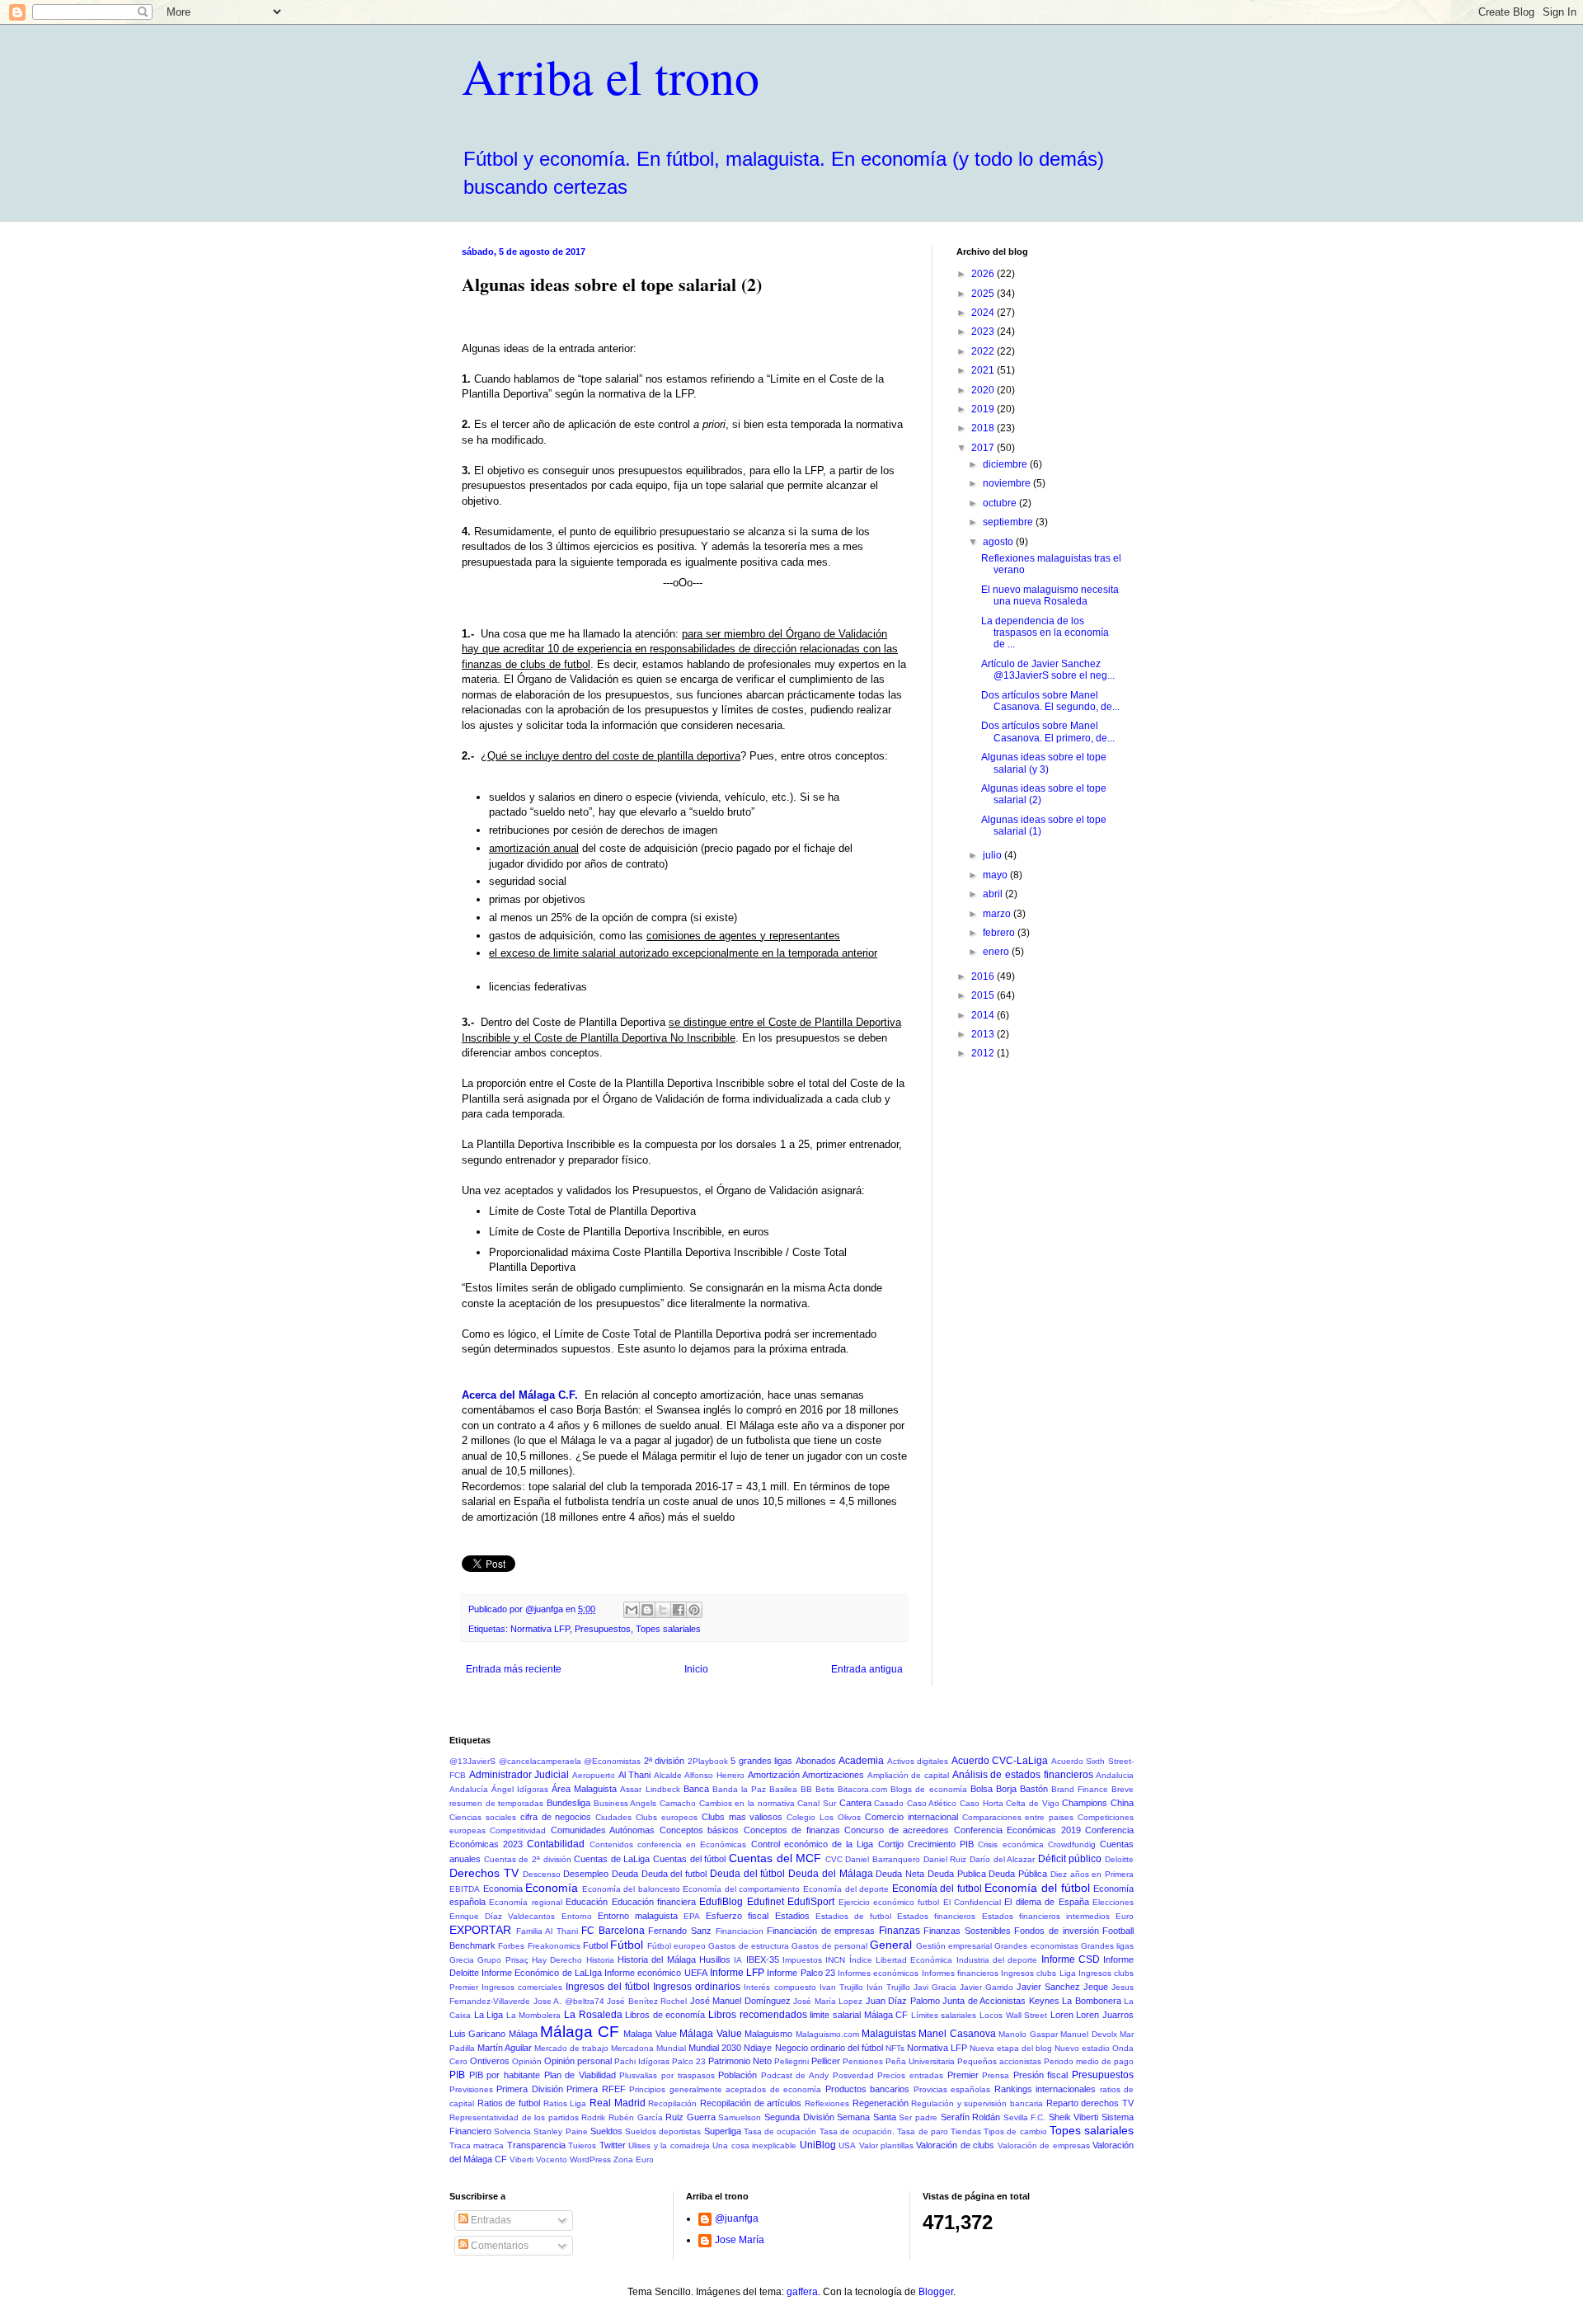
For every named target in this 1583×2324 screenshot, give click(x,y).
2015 (984, 995)
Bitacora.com (862, 1789)
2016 (984, 976)
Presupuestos (603, 1629)
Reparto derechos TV (1090, 2103)
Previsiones (471, 2089)
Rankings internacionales (1045, 2089)
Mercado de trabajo (571, 2048)
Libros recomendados (758, 2015)
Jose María (740, 2240)
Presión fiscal (1041, 2075)
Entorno (577, 1916)
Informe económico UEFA (655, 1973)
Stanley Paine (560, 2131)
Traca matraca (477, 2145)
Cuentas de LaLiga (612, 1859)
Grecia (462, 1960)
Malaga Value (650, 2034)
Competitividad (518, 1830)
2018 (984, 428)
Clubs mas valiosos (742, 1817)
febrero (1000, 933)
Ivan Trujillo (841, 1987)
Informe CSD (1071, 1959)
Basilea (783, 1789)
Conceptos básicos (699, 1830)
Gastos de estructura (749, 1946)
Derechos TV (484, 1873)
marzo (998, 914)
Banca (696, 1789)
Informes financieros (960, 1973)
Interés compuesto (780, 1987)
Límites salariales (944, 2015)
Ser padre (918, 2117)
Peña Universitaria (920, 2061)
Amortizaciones (833, 1775)
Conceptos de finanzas (792, 1830)
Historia (600, 1960)
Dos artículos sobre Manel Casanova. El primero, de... (1048, 732)
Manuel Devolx (1088, 2034)
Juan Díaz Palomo (903, 2001)
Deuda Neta (900, 1874)
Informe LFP (737, 1973)
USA (847, 2145)
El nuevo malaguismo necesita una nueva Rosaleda (1050, 595)
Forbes (511, 1946)
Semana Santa (867, 2117)
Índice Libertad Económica (901, 1960)
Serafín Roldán (971, 2117)
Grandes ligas (1107, 1946)
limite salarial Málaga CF (859, 2015)
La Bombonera (1092, 2001)
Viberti (521, 2159)
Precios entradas (910, 2075)
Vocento (552, 2159)
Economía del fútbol (1037, 1888)
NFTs (895, 2048)
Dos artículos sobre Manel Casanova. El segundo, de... (1050, 701)
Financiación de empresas (821, 1931)
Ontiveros (490, 2061)
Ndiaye (758, 2048)
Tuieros (582, 2145)
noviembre (1008, 483)
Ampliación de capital (908, 1775)
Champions (1085, 1803)
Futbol (595, 1945)
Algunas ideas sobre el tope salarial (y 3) (1044, 763)
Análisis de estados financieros (1023, 1775)
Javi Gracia (935, 1987)
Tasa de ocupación (780, 2131)
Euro (1125, 1916)
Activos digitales (918, 1761)
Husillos (715, 1959)
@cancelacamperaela (540, 1761)
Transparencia (536, 2145)
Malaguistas (889, 2034)
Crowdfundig (1072, 1844)
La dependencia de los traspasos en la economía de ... (1045, 633)
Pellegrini (791, 2061)
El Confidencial (972, 1902)
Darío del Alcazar (1002, 1859)
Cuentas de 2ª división (528, 1859)
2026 (984, 274)
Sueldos (606, 2131)
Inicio (696, 1669)
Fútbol (627, 1945)
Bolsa (982, 1789)
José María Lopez (828, 2001)
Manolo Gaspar (1028, 2034)
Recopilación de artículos (751, 2103)
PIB (457, 2075)
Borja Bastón (1022, 1789)
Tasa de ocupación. (857, 2131)
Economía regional (525, 1902)
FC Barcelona (613, 1931)
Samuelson (740, 2117)
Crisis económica (1010, 1844)
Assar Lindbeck (650, 1789)
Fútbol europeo (676, 1946)
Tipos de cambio (1015, 2131)
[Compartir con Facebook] (679, 1610)
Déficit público (1070, 1859)
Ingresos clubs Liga (1038, 1973)
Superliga (723, 2131)
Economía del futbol (937, 1889)
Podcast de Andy (795, 2075)
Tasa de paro (922, 2131)
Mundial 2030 (715, 2048)
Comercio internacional (911, 1817)
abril (994, 894)
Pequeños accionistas (999, 2061)
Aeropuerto (594, 1775)
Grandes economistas (1036, 1946)
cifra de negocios (556, 1817)
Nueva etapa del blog (1011, 2048)
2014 (984, 1015)
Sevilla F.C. (1025, 2117)
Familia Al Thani (547, 1931)
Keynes (1044, 2001)
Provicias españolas (952, 2089)
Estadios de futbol (853, 1916)
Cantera (855, 1803)
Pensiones (863, 2061)
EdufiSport (811, 1902)
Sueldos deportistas (663, 2131)
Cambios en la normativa (747, 1803)
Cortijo (891, 1844)
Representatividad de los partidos (514, 2117)
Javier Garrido (986, 1987)
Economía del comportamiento (741, 1889)
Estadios (792, 1916)
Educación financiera (654, 1902)
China (1122, 1803)
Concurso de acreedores (897, 1830)
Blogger (936, 2292)
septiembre (1009, 522)
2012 (984, 1053)
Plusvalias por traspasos (667, 2075)
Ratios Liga (565, 2103)
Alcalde (668, 1775)
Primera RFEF (596, 2089)
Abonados (816, 1761)
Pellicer (826, 2061)
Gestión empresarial (954, 1946)
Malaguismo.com (827, 2034)
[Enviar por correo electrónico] (632, 1610)
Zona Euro (634, 2159)
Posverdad (853, 2075)
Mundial (671, 2048)
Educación (587, 1902)
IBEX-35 (763, 1959)
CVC (834, 1859)
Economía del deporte (846, 1889)
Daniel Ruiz (945, 1859)
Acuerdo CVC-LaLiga (1000, 1761)
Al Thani (635, 1775)
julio (993, 855)
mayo (996, 875)
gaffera (802, 2292)
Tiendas (966, 2131)
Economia (503, 1889)
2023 (984, 332)
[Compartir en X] (663, 1610)
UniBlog (818, 2145)
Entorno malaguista (638, 1916)
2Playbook (708, 1761)
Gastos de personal (829, 1946)
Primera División (529, 2089)
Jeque (1096, 1987)
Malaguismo (768, 2034)
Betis (825, 1789)
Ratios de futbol (509, 2103)
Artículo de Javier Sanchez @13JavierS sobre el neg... (1048, 670)
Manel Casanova (957, 2034)
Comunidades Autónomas (603, 1830)
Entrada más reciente (514, 1669)
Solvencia (512, 2131)
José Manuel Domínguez (740, 2001)
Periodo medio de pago (1089, 2061)
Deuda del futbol (674, 1874)
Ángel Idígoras (520, 1789)
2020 (984, 390)
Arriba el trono (611, 76)
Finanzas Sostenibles (967, 1931)
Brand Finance (1080, 1789)
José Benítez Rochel (647, 2001)
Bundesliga (568, 1803)
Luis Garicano (477, 2034)
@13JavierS (472, 1761)
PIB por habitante (505, 2075)
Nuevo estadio (1082, 2048)
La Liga (489, 2015)
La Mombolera (534, 2015)
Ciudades (613, 1817)
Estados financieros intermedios (1046, 1916)
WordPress (590, 2159)
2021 (984, 370)
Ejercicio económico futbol (889, 1902)
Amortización (774, 1775)
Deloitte (1119, 1859)
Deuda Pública (1018, 1874)
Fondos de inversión (1056, 1931)
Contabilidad (556, 1844)
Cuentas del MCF (775, 1858)
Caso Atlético (932, 1803)
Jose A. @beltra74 (569, 2001)
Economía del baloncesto (631, 1889)
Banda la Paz (739, 1789)
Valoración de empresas (1044, 2145)
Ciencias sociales (483, 1817)
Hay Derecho (557, 1960)
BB (806, 1789)
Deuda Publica (957, 1874)
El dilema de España (1046, 1902)
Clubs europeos (667, 1817)
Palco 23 (689, 2061)
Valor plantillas (886, 2145)
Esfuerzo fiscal (737, 1916)
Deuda (625, 1874)
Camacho (678, 1803)
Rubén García (636, 2117)
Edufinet (766, 1902)
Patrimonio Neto (740, 2061)
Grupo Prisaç (503, 1960)
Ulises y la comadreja (669, 2145)
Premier (963, 2075)
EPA (692, 1916)
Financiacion (740, 1931)
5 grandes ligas (761, 1761)
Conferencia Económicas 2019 (1017, 1830)
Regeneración (881, 2103)
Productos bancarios (867, 2089)
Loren (1062, 2015)
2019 (984, 409)
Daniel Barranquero (883, 1859)
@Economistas (612, 1761)
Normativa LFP (540, 1629)
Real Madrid (618, 2103)
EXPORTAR (480, 1930)
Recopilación (672, 2103)
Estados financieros (936, 1916)
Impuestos (802, 1960)
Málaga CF (579, 2032)
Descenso (542, 1874)
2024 (984, 313)
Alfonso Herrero (714, 1775)
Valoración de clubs (955, 2145)
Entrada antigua (867, 1669)
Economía (552, 1888)
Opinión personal (578, 2061)
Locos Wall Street (1013, 2015)
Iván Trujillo (888, 1987)
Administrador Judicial (519, 1775)
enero (997, 952)
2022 (984, 351)
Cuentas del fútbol (689, 1859)
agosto (999, 542)
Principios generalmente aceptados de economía (725, 2089)
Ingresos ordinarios (697, 1987)
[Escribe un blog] (647, 1610)
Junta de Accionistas (984, 2001)
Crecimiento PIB (941, 1844)
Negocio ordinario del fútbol (829, 2048)
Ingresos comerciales (522, 1987)
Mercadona (632, 2048)
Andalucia (1115, 1775)
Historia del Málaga (657, 1959)
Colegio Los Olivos (824, 1817)
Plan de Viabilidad (580, 2075)
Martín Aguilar (505, 2048)
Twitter (613, 2145)
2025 (984, 294)
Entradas (490, 2220)
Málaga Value (710, 2034)
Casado (889, 1803)
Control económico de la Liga (813, 1844)
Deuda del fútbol (747, 1874)
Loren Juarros (1105, 2015)
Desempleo (586, 1874)
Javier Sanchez (1048, 1987)
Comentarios (498, 2246)
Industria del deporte (997, 1960)
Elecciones (1113, 1902)
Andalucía (469, 1789)
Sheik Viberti (1074, 2117)
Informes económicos (878, 1973)
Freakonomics (554, 1946)
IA (738, 1960)
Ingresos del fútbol (608, 1987)
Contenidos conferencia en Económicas (668, 1844)
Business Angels (625, 1803)
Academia (861, 1761)
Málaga (523, 2034)
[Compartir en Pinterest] (694, 1610)
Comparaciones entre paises (1018, 1817)
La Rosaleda (593, 2015)
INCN (835, 1960)
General (891, 1945)
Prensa (996, 2075)
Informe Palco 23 (801, 1973)
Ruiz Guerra (691, 2117)
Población (737, 2075)
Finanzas (900, 1931)
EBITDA (465, 1889)
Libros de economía (665, 2015)
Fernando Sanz (680, 1931)
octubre (1001, 503)
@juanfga (737, 2218)
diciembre (1006, 464)
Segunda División (799, 2117)
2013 (984, 1034)
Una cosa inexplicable (754, 2145)
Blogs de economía (928, 1789)
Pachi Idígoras (642, 2061)
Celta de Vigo (1032, 1803)
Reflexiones (827, 2103)
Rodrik (593, 2117)
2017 (984, 448)
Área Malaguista (584, 1789)
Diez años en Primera (1092, 1874)
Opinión (527, 2061)
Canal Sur (817, 1803)
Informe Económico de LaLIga (542, 1973)
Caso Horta (982, 1803)
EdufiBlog (721, 1902)
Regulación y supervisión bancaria (977, 2103)
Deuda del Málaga (830, 1874)
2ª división (665, 1761)
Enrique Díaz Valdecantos (502, 1916)
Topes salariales (668, 1629)
